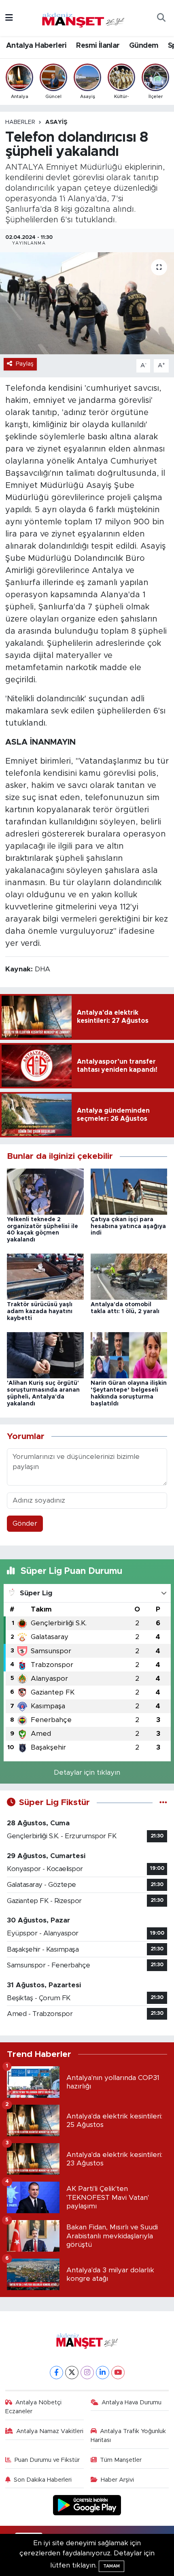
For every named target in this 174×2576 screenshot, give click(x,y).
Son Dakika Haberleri (43, 2480)
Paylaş (25, 364)
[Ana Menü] (9, 18)
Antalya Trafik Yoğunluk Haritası (128, 2436)
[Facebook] (56, 2373)
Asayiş (56, 122)
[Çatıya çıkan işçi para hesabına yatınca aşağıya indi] (129, 1191)
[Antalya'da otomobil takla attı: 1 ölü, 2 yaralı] (129, 1276)
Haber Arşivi (117, 2480)
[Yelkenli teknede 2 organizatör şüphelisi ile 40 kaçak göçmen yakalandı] (45, 1191)
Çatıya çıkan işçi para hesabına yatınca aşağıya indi (128, 1226)
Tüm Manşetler (121, 2460)
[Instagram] (87, 2373)
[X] (72, 2373)
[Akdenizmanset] (83, 17)
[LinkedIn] (103, 2373)
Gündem (144, 46)
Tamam (111, 2566)
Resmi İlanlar (98, 46)
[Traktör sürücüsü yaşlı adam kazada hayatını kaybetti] (45, 1276)
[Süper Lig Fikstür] (163, 1802)
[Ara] (161, 18)
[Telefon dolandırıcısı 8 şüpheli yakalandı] (87, 303)
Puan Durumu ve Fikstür (47, 2460)
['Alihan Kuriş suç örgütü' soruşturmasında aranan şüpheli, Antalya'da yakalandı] (45, 1355)
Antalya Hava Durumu (132, 2402)
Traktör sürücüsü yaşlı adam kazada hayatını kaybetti (40, 1311)
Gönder (25, 1523)
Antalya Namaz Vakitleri (50, 2431)
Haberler (20, 122)
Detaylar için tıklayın (87, 1772)
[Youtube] (118, 2373)
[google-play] (87, 2507)
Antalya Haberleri (36, 46)
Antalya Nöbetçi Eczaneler (34, 2407)
